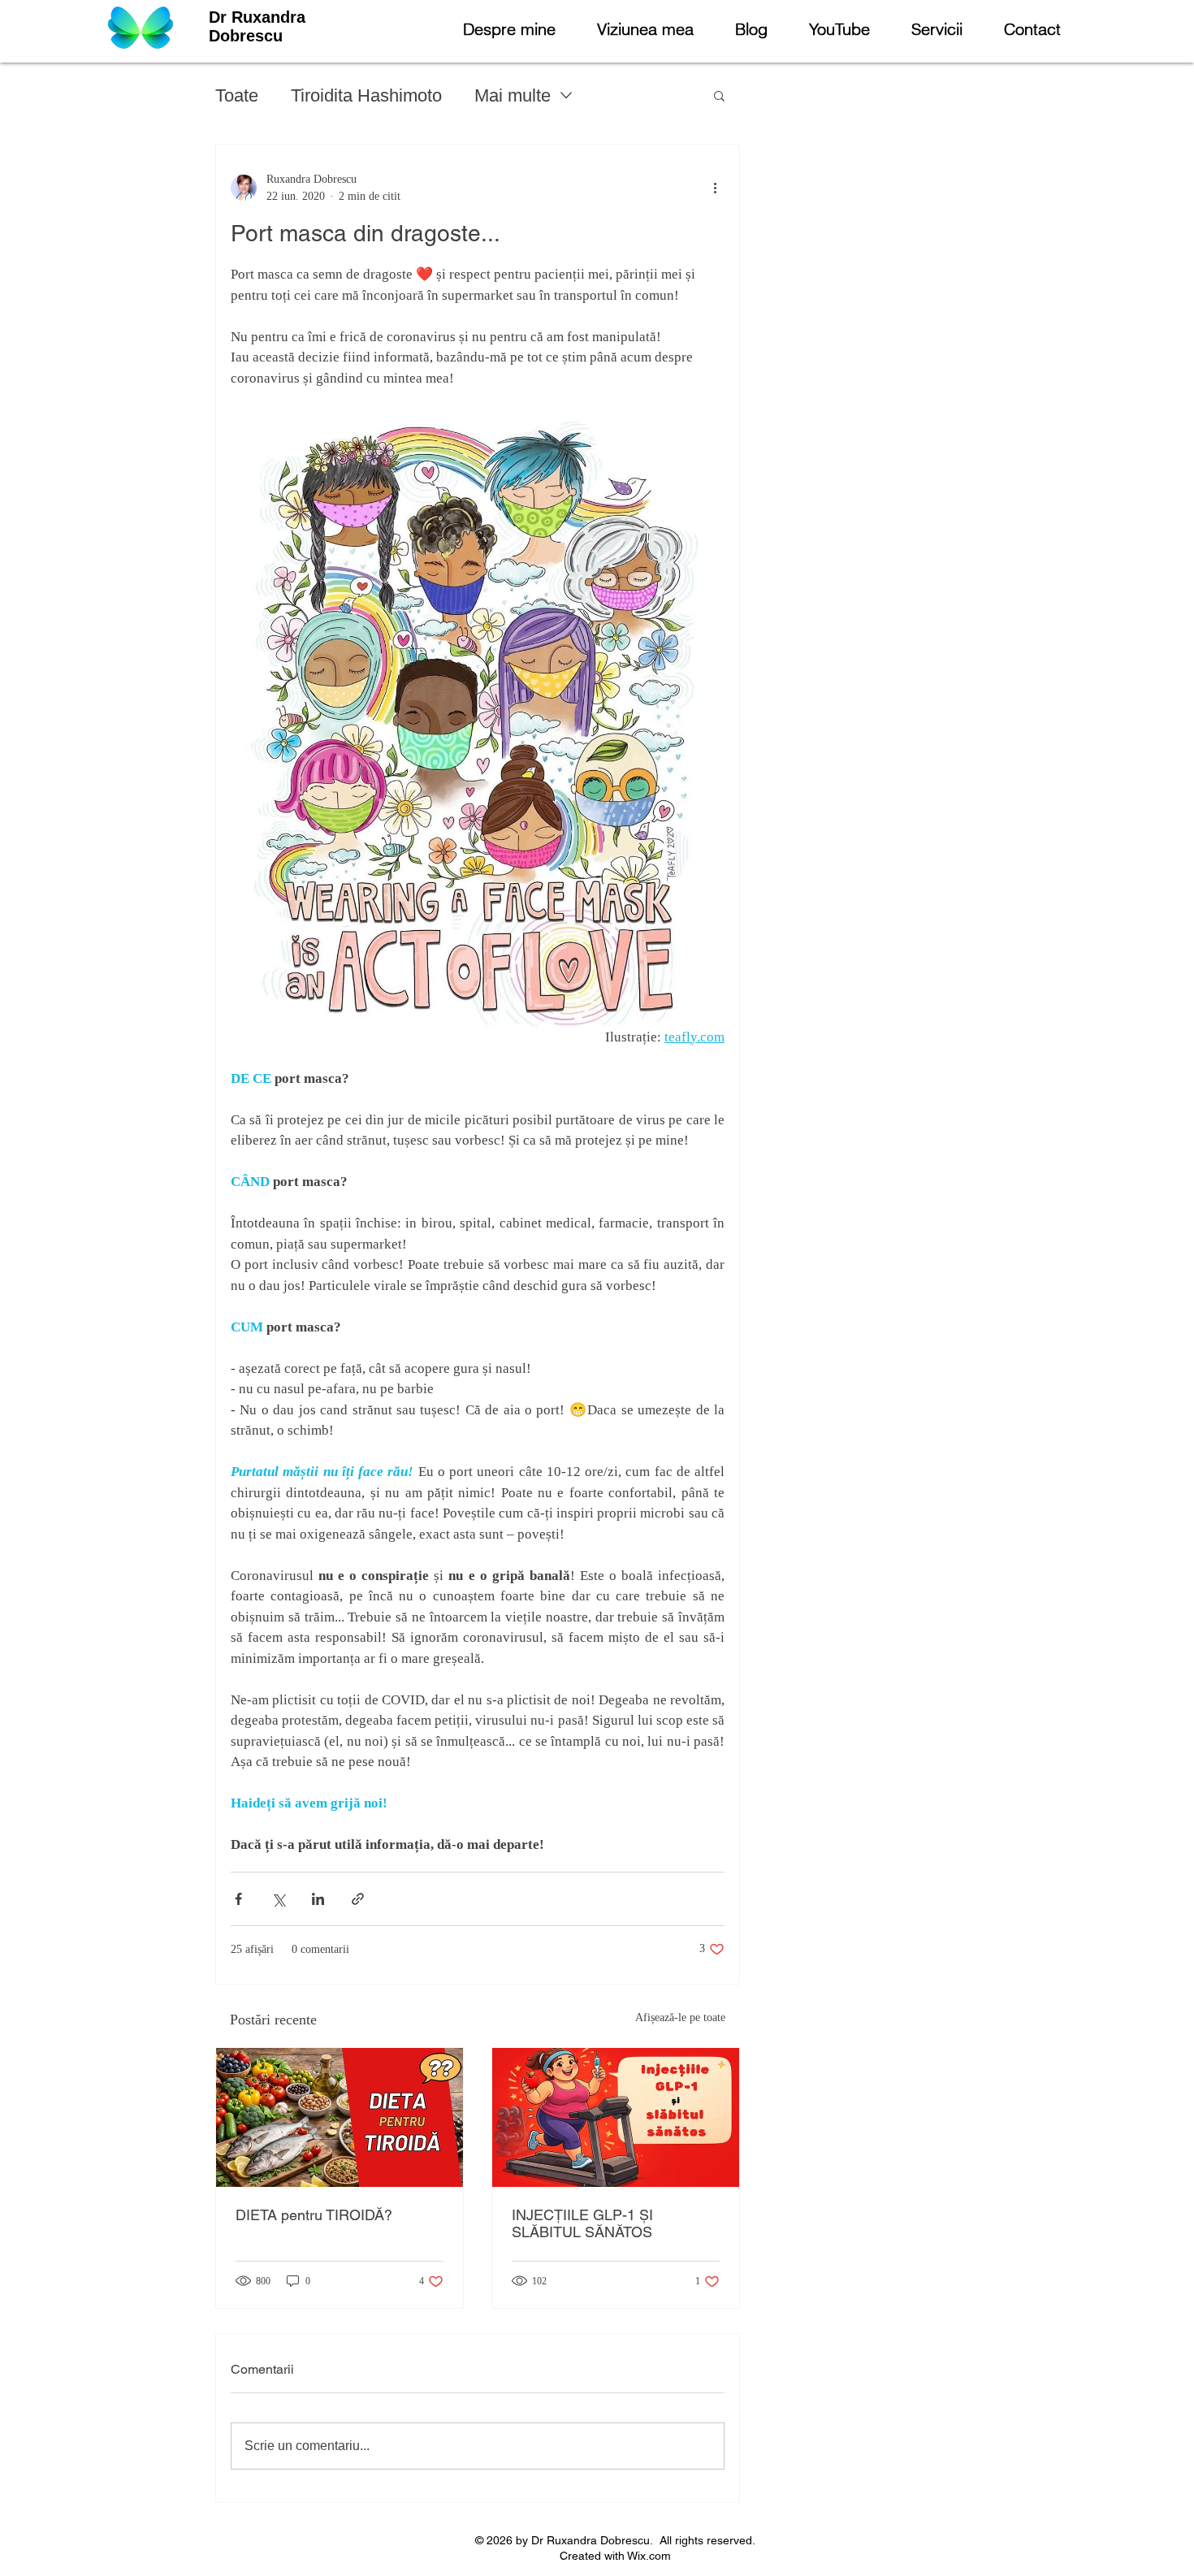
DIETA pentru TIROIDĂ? (314, 2215)
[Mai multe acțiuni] (715, 188)
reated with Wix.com (619, 2556)
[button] (719, 95)
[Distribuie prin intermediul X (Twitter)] (278, 1899)
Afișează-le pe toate (680, 2018)
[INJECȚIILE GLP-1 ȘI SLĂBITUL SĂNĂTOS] (616, 2117)
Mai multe (513, 95)
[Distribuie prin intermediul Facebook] (238, 1899)
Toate (237, 95)
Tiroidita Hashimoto (366, 95)
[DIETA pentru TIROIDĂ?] (340, 2117)
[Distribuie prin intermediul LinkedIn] (318, 1899)
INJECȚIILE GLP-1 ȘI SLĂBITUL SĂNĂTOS (582, 2223)
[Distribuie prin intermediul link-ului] (358, 1899)
